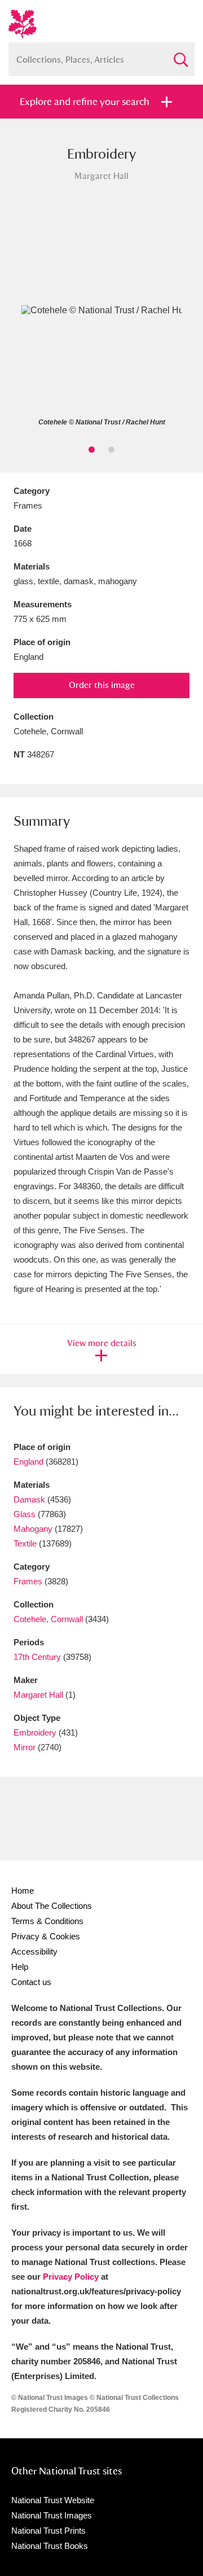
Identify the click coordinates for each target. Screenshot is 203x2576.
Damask (29, 1499)
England (28, 1462)
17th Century (37, 1657)
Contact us (31, 1982)
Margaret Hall (38, 1695)
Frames (28, 1581)
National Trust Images (52, 2515)
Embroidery (35, 1732)
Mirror (25, 1747)
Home (23, 1891)
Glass (25, 1514)
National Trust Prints (48, 2531)
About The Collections (52, 1906)
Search (180, 55)
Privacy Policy (71, 2277)
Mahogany (33, 1529)
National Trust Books (50, 2546)
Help (20, 1967)
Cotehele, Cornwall (48, 1619)
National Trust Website (53, 2500)
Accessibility (34, 1951)
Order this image (102, 685)
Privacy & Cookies (46, 1936)
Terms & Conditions (47, 1921)
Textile (25, 1543)
